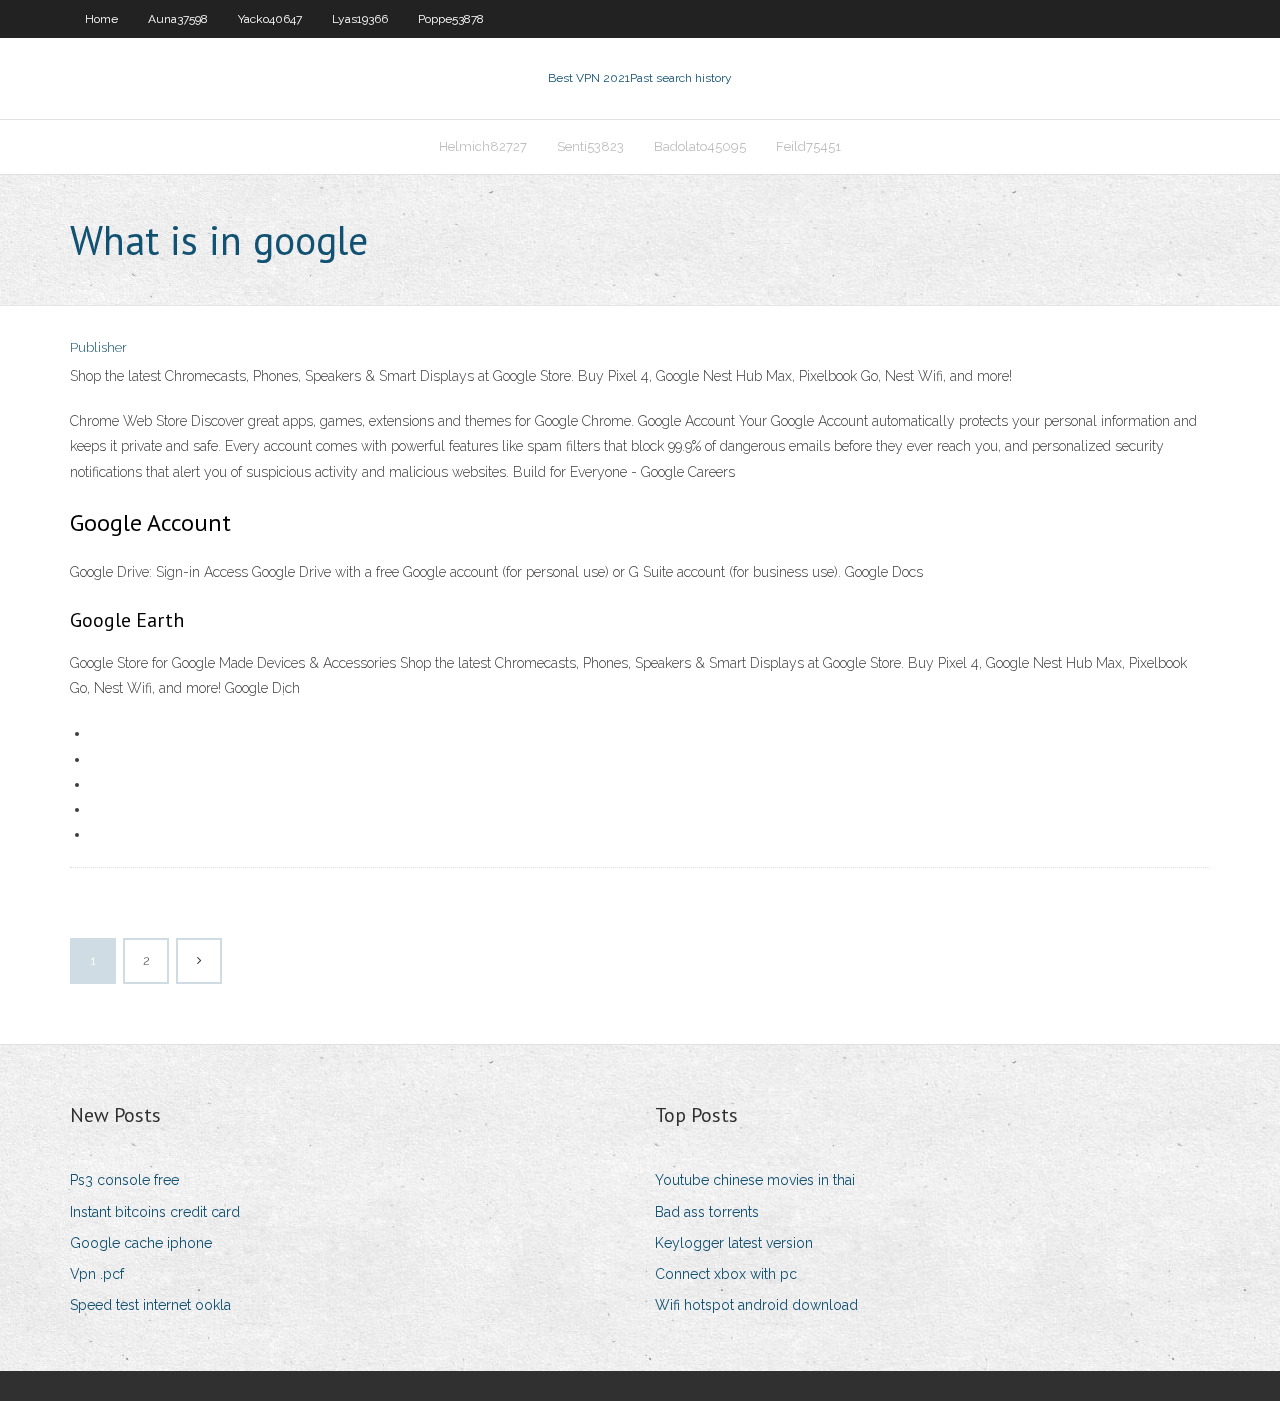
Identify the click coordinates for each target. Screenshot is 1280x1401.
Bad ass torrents (707, 1212)
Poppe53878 (451, 19)
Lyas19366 (360, 19)
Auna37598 (178, 19)
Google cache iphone (141, 1243)
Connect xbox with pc (726, 1274)
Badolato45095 (700, 146)
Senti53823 (590, 146)
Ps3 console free (124, 1180)
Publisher (98, 347)
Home (101, 19)
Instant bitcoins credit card (155, 1212)
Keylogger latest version (734, 1243)
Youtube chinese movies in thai (755, 1180)
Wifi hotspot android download (756, 1305)
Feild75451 (808, 146)
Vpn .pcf (97, 1274)
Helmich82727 (483, 146)
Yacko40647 (270, 19)
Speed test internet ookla (150, 1305)
